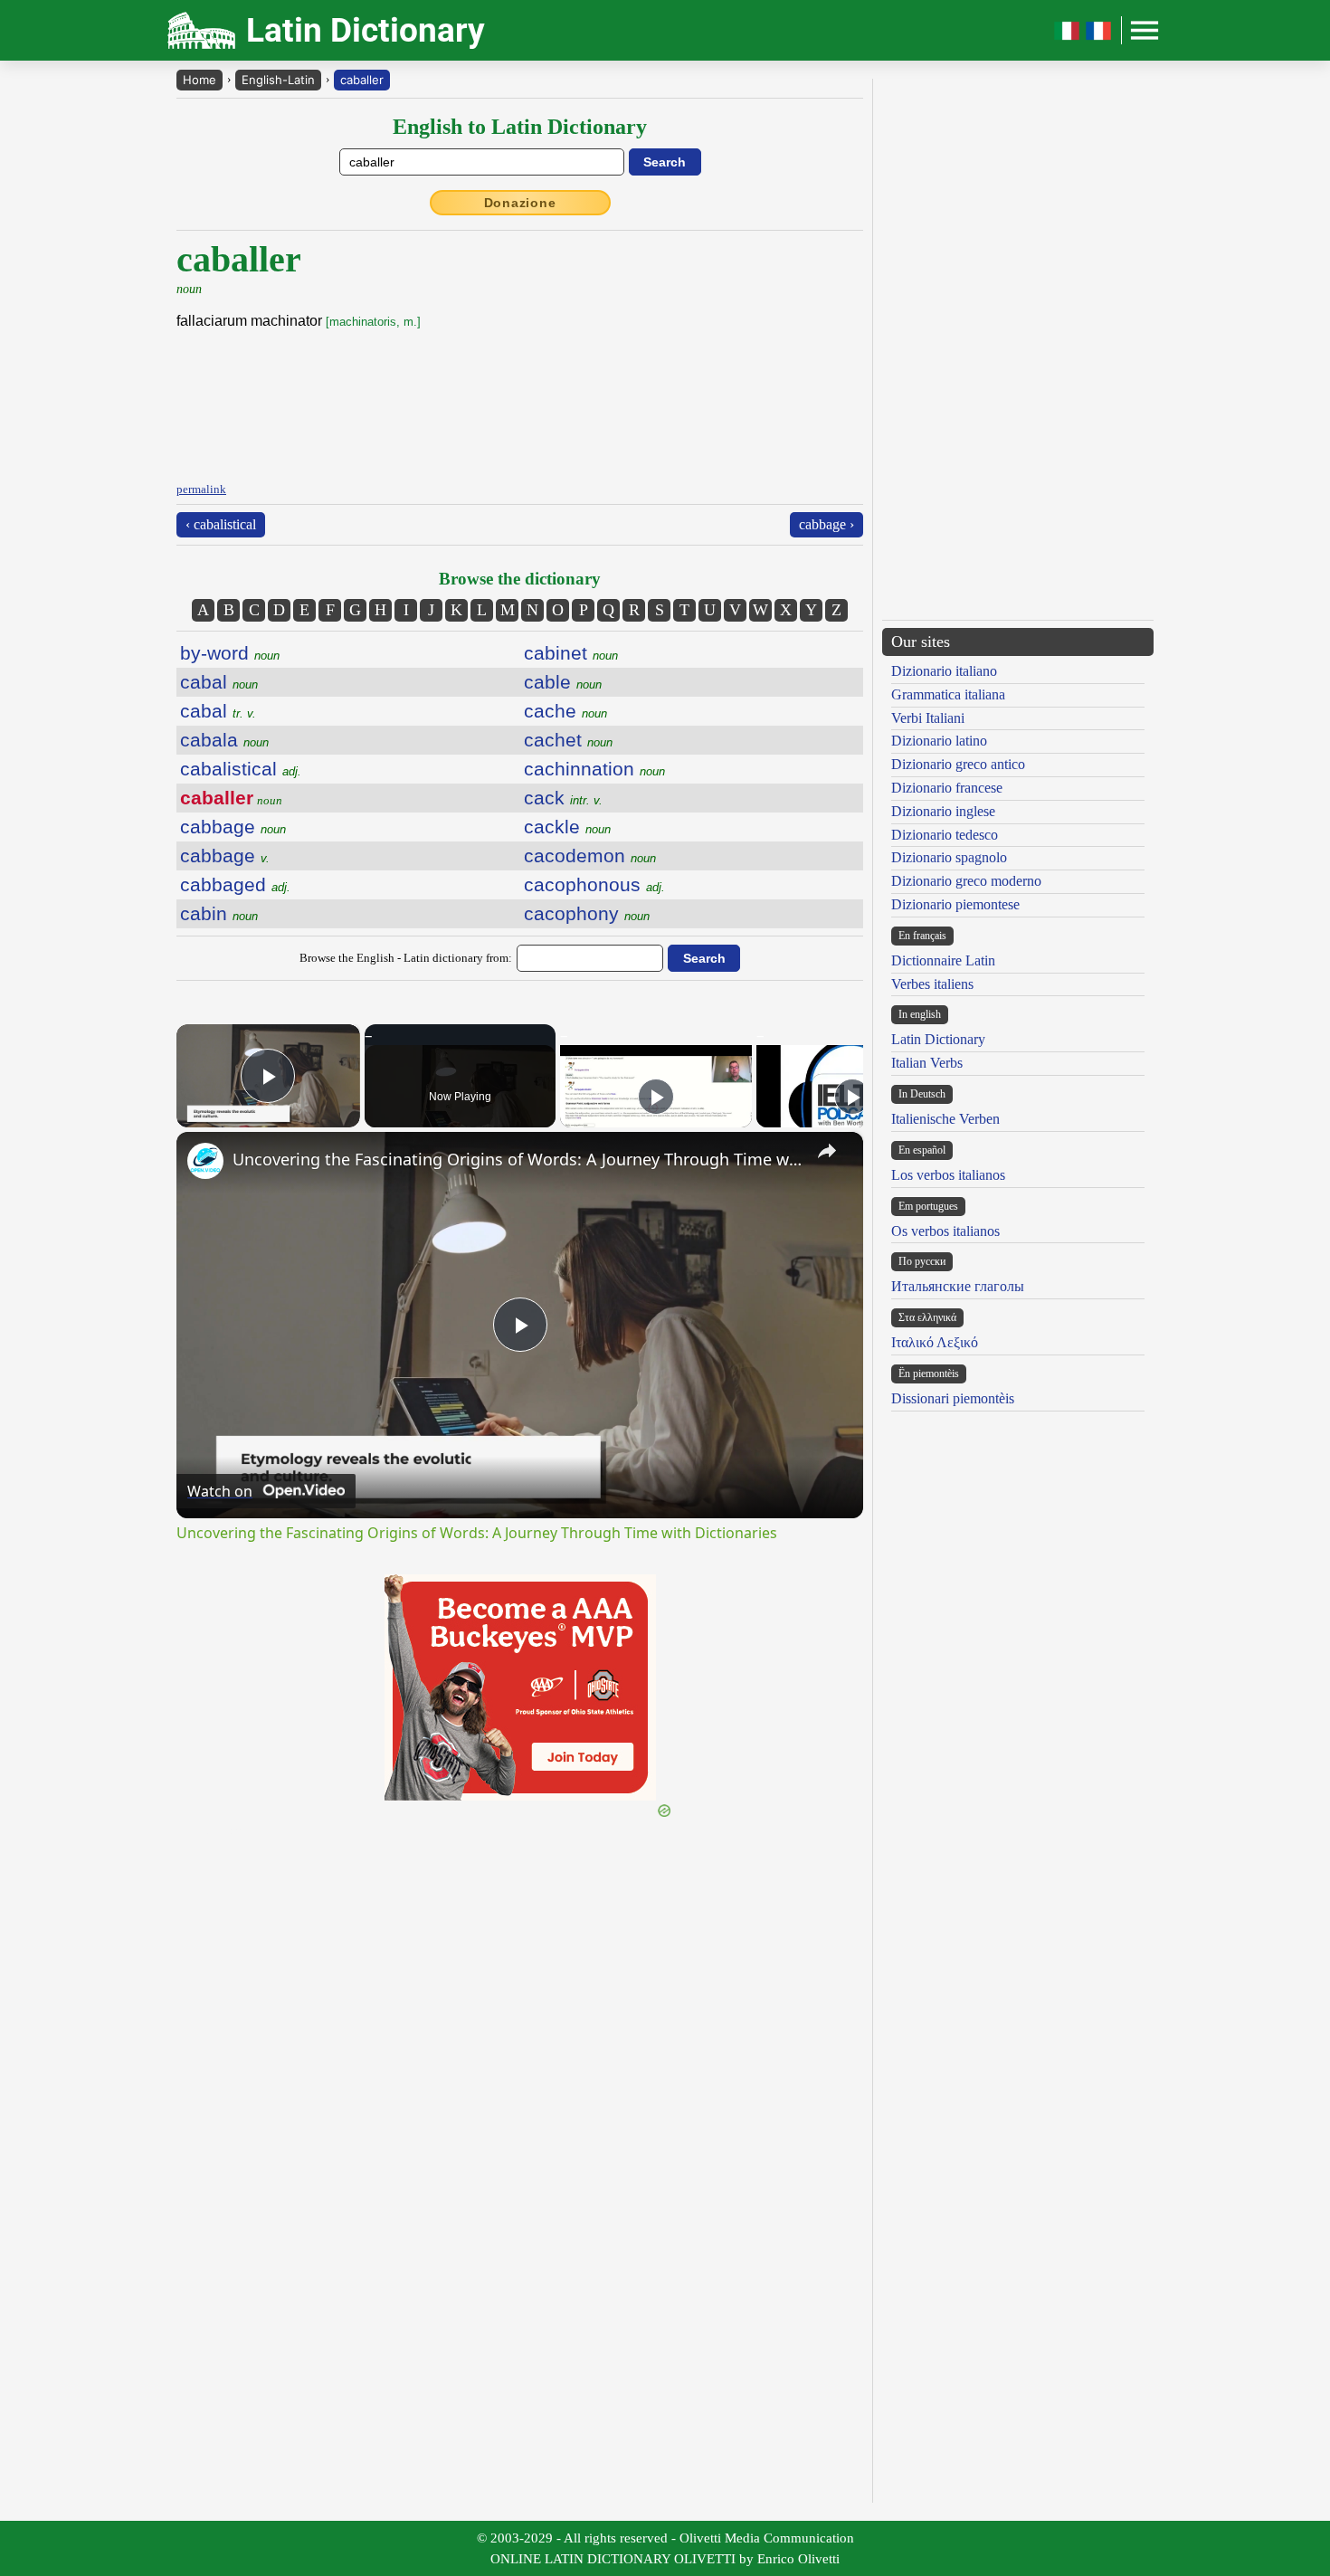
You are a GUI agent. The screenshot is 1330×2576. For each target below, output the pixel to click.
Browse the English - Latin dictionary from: (406, 958)
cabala (224, 740)
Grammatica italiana (948, 694)
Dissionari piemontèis (953, 1398)
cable (563, 682)
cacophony (587, 913)
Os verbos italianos (945, 1231)
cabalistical (241, 769)
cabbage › (826, 524)
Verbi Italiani (928, 718)
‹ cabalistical (221, 524)
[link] (205, 1161)
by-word (230, 653)
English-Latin (278, 80)
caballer (362, 80)
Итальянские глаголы (958, 1286)
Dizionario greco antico (958, 764)
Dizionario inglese (943, 811)
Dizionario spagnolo (949, 857)
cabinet (571, 653)
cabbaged (235, 884)
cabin (219, 913)
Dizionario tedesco (945, 835)
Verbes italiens (932, 984)
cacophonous (594, 884)
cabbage (233, 827)
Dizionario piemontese (955, 904)
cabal (219, 682)
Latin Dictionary (938, 1039)
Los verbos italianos (948, 1175)
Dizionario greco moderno (966, 881)
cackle (567, 827)
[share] (827, 1151)
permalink (201, 489)
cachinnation (594, 769)
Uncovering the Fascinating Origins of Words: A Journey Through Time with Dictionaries (517, 1159)
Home (199, 80)
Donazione (520, 203)
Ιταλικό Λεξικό (935, 1342)
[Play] (656, 1097)
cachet (568, 740)
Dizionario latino (939, 741)
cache (565, 711)
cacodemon (590, 855)
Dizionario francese (947, 788)
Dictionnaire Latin (943, 960)
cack (563, 798)
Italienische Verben (945, 1119)
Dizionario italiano (944, 671)
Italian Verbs (927, 1063)
